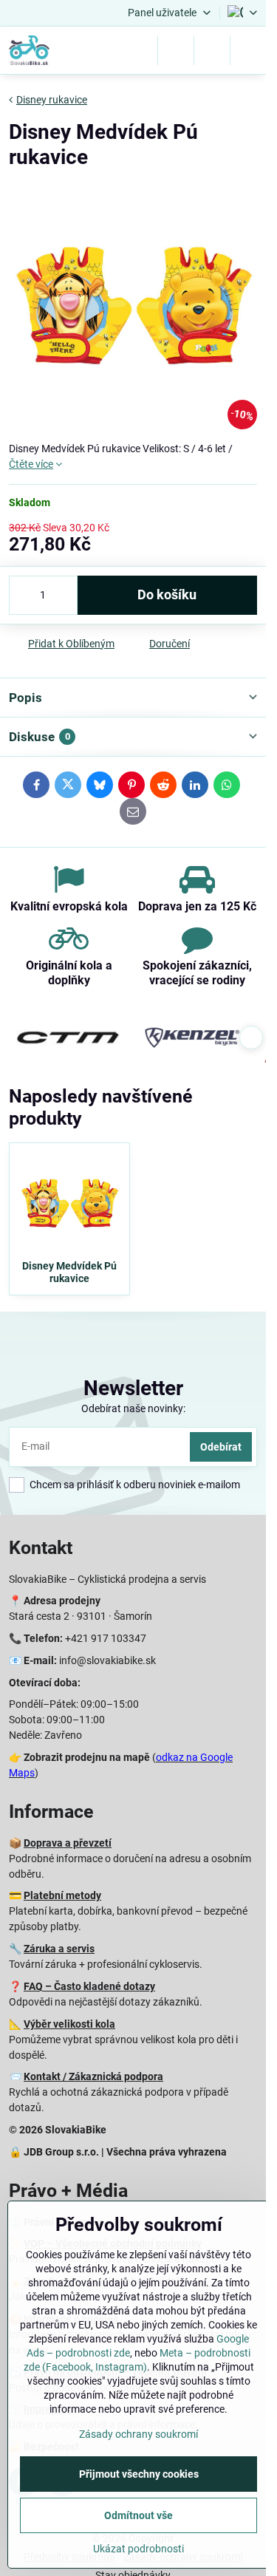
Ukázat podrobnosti (138, 2549)
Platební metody (62, 1895)
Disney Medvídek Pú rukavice (69, 1272)
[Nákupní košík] (212, 50)
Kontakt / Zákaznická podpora (93, 2076)
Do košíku (167, 595)
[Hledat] (176, 50)
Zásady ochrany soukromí (138, 2434)
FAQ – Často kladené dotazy (89, 1986)
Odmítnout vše (138, 2515)
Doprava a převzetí (68, 1843)
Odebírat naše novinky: (133, 1408)
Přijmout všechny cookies (139, 2474)
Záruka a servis (59, 1949)
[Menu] (248, 50)
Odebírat (221, 1447)
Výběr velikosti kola (69, 2024)
